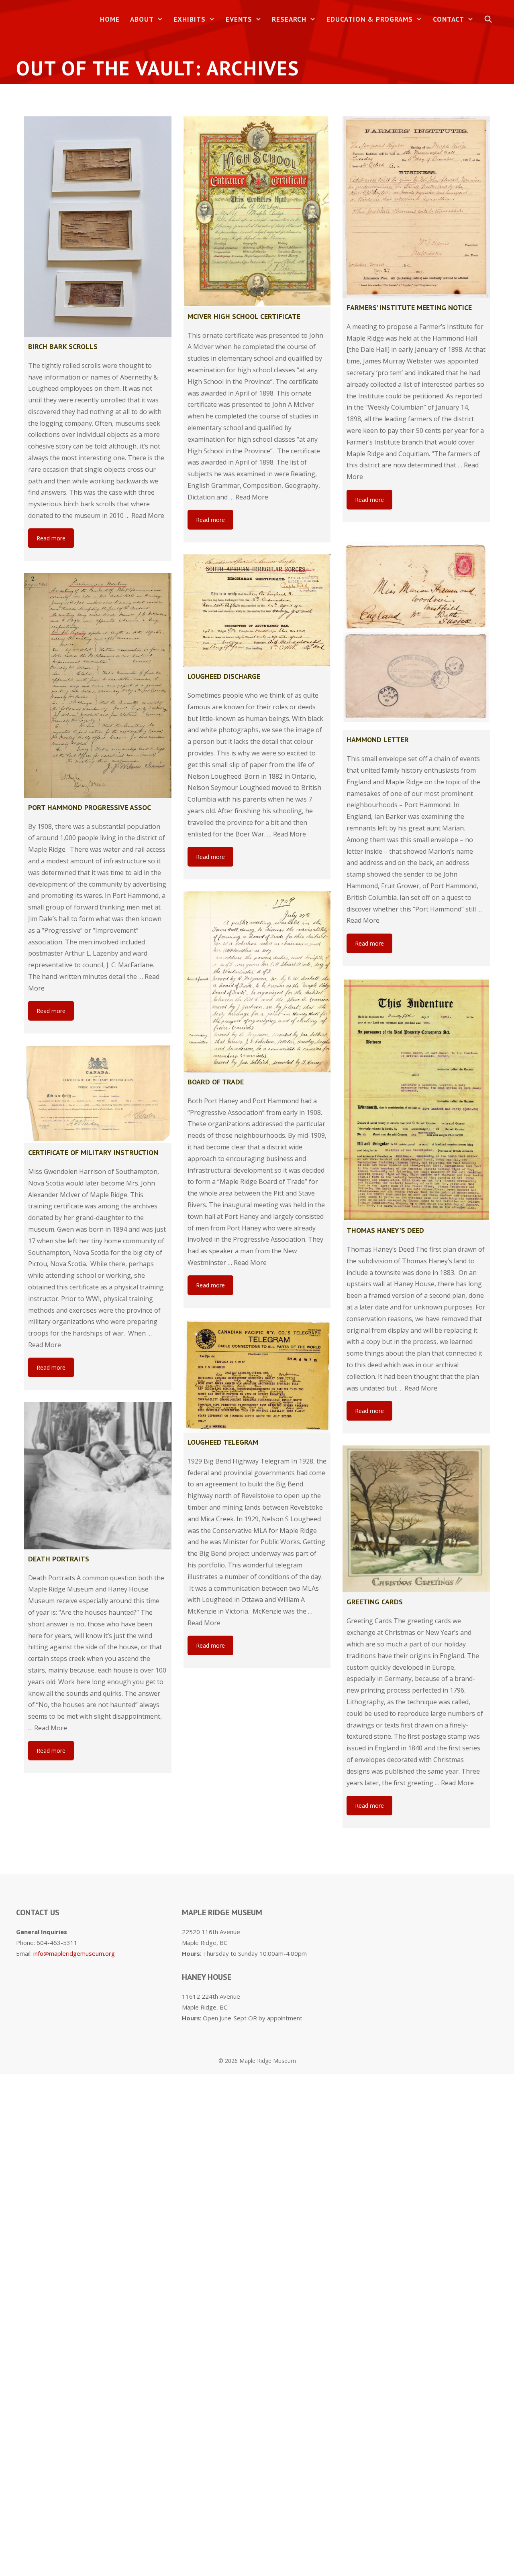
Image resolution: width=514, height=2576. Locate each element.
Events (239, 19)
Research (289, 19)
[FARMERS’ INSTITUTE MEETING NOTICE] (416, 207)
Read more (51, 538)
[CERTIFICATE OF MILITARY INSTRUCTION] (98, 1094)
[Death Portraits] (98, 1476)
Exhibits (190, 19)
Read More (148, 516)
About (142, 19)
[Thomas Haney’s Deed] (416, 1100)
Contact (449, 19)
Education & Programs (370, 19)
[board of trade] (257, 982)
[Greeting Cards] (416, 1519)
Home (110, 19)
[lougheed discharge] (257, 611)
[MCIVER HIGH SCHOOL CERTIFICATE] (257, 212)
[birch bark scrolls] (98, 227)
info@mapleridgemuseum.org (74, 1953)
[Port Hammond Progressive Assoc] (98, 685)
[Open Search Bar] (488, 19)
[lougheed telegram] (257, 1376)
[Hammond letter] (416, 632)
